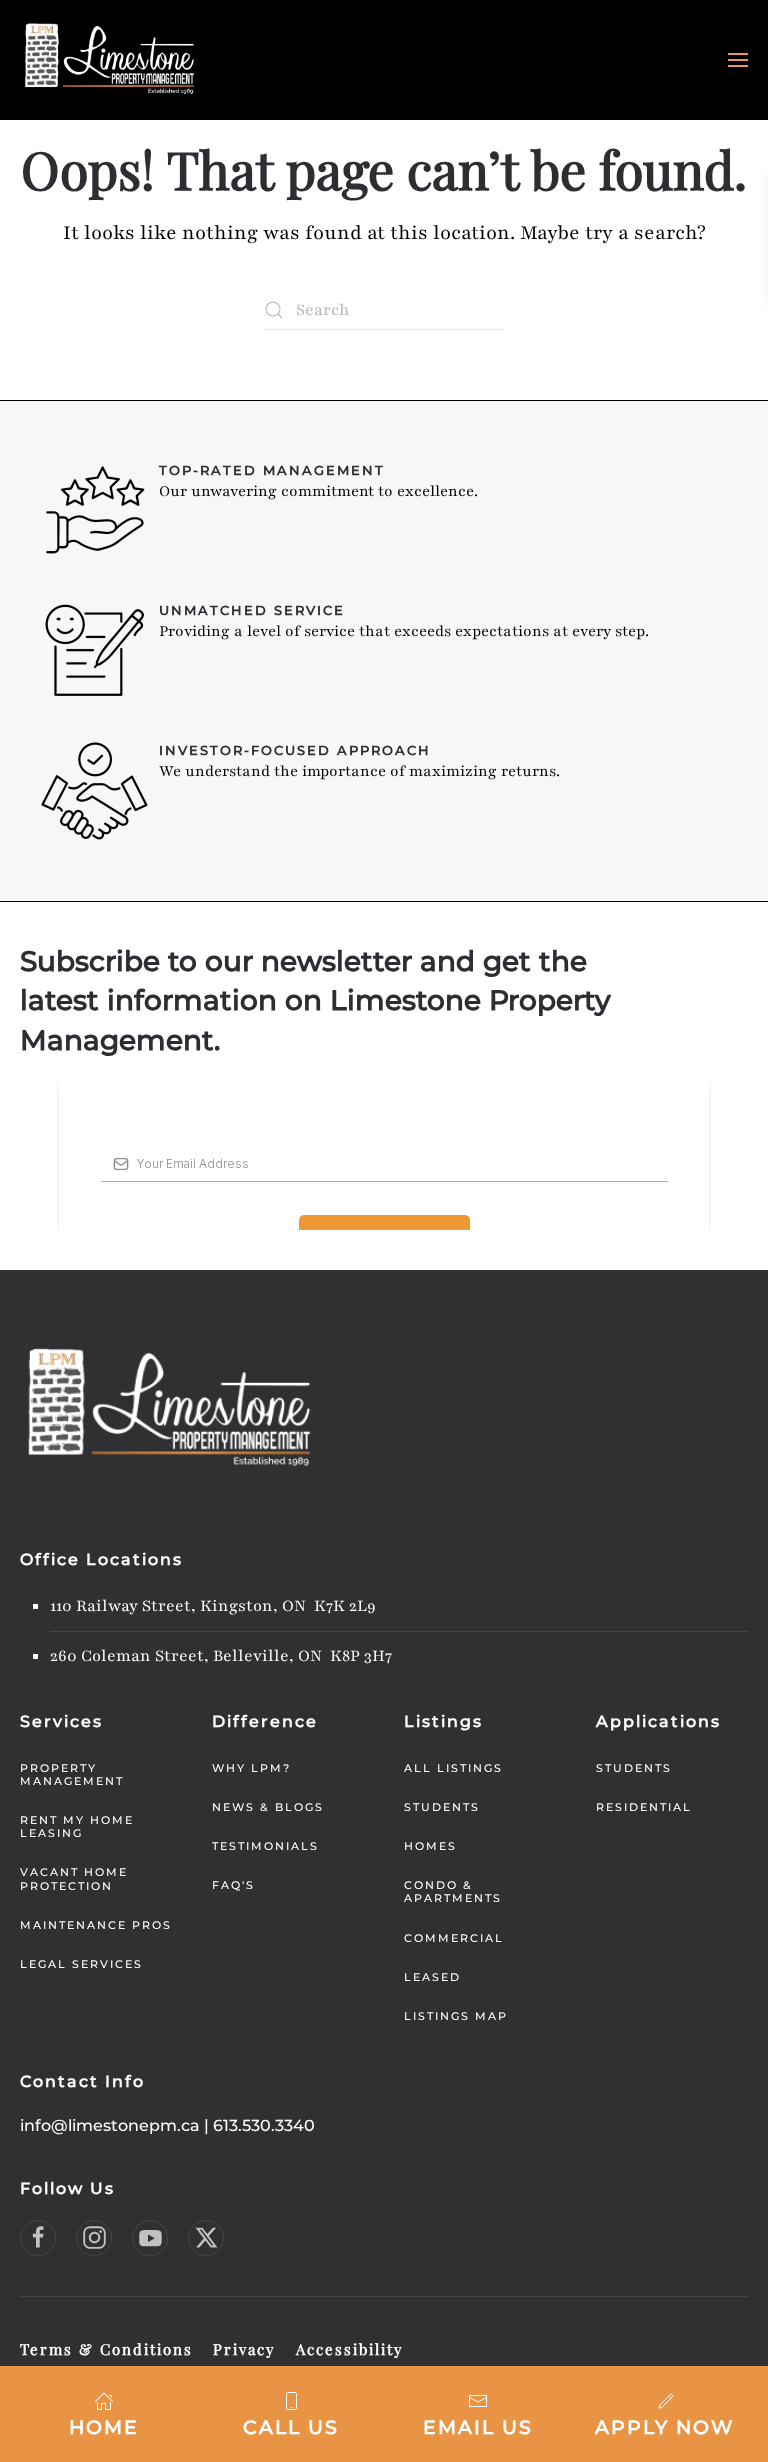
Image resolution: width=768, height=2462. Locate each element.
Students (442, 1807)
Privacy (244, 2349)
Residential (644, 1807)
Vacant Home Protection (74, 1878)
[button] (738, 60)
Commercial (454, 1938)
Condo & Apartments (453, 1891)
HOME (104, 2427)
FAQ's (233, 1885)
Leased (432, 1977)
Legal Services (81, 1964)
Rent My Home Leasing (77, 1826)
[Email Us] (478, 2400)
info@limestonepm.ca (110, 2125)
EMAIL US (478, 2427)
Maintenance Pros (96, 1925)
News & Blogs (268, 1807)
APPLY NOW (664, 2427)
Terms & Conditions (106, 2349)
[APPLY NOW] (665, 2400)
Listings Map (456, 2016)
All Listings (453, 1768)
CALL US (291, 2427)
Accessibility (350, 2349)
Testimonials (265, 1846)
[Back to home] (110, 60)
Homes (430, 1846)
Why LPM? (251, 1768)
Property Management (72, 1774)
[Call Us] (291, 2400)
